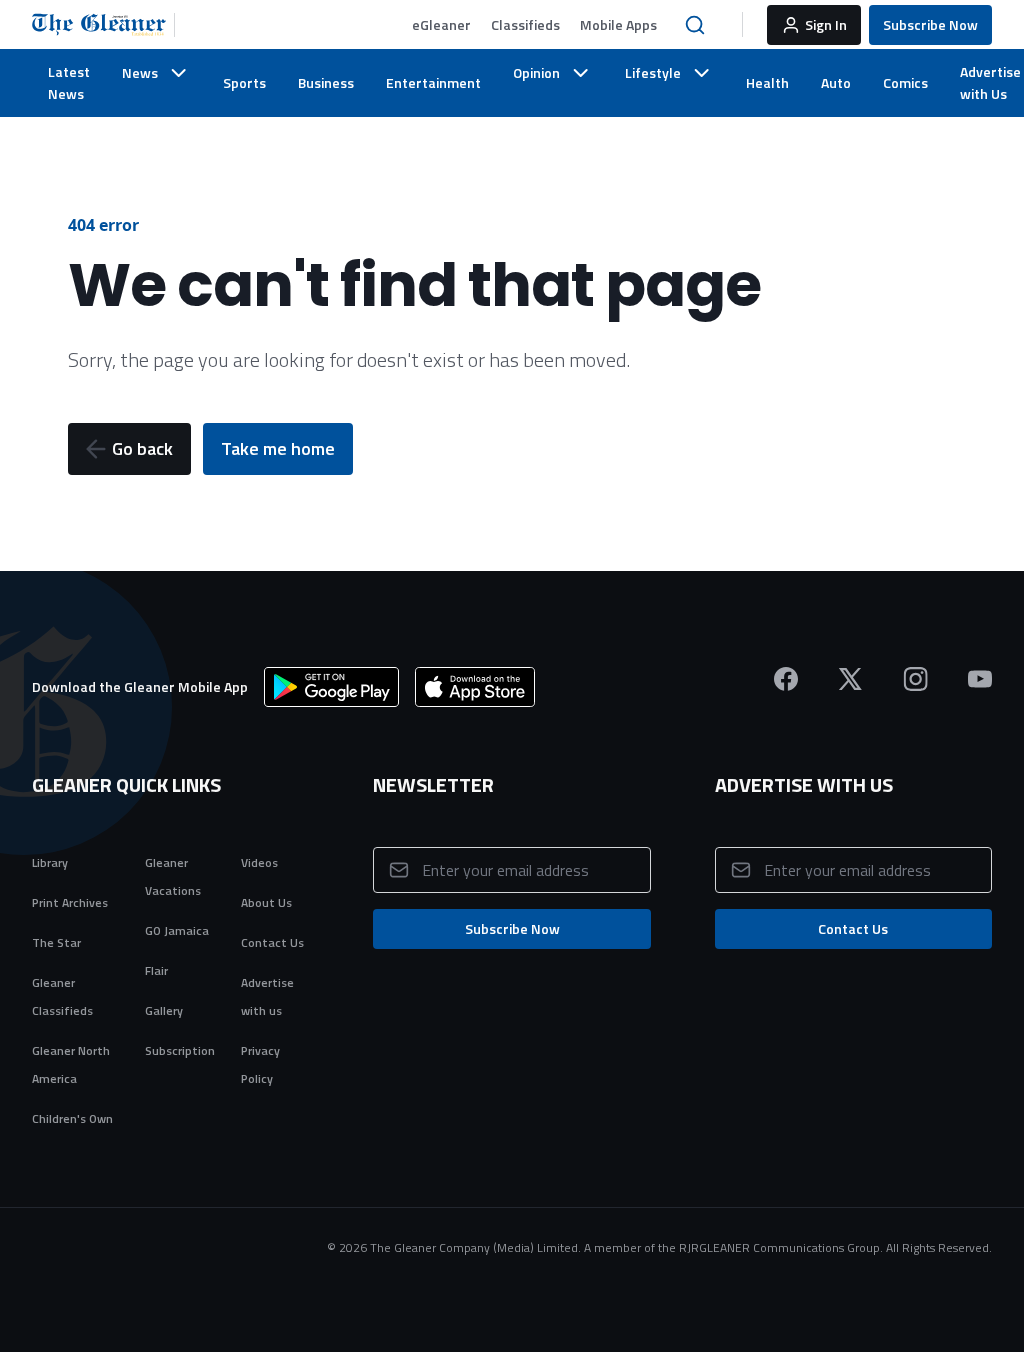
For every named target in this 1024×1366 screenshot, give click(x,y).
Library (50, 862)
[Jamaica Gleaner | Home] (103, 25)
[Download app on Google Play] (331, 687)
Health (767, 82)
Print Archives (70, 902)
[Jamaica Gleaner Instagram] (915, 679)
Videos (259, 862)
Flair (156, 970)
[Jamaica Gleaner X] (850, 679)
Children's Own (72, 1118)
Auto (836, 82)
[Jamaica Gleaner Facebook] (786, 679)
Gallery (164, 1010)
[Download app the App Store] (475, 687)
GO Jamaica (177, 930)
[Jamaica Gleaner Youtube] (980, 679)
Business (326, 82)
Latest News (69, 82)
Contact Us (272, 942)
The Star (56, 942)
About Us (266, 902)
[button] (441, 25)
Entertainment (433, 82)
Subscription (180, 1050)
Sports (244, 82)
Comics (905, 82)
